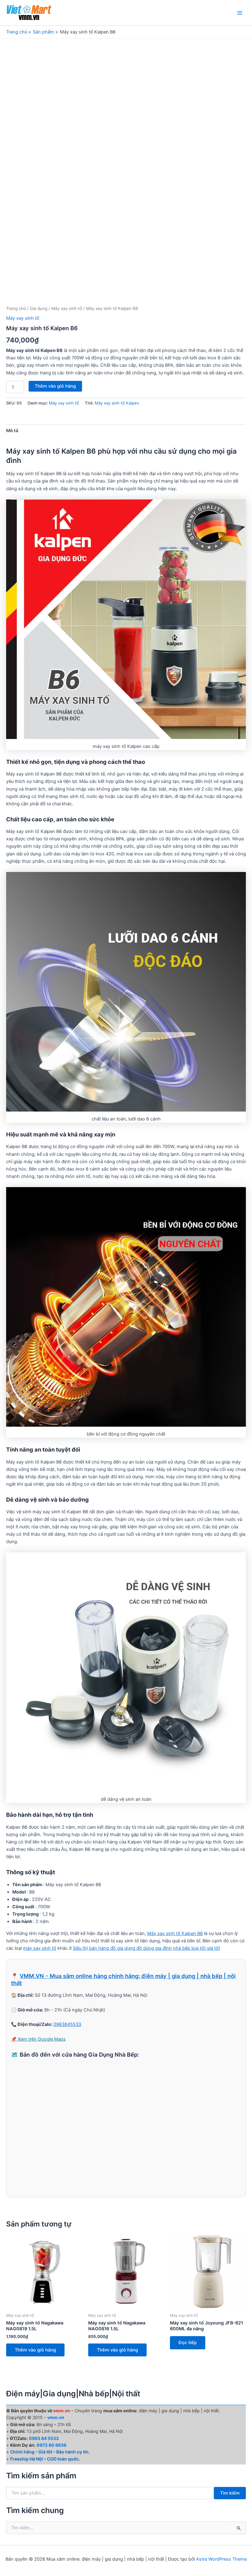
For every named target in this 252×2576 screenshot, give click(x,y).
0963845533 (67, 2024)
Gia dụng (39, 308)
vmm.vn (56, 2417)
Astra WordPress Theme (221, 2559)
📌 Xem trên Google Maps (38, 2039)
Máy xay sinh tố (67, 308)
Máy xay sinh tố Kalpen (117, 403)
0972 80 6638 (51, 2445)
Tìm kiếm (230, 2493)
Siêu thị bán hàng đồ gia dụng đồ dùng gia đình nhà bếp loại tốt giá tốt (146, 1948)
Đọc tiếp (188, 2343)
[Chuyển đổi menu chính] (240, 13)
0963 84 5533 (44, 2438)
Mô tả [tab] (12, 431)
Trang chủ (16, 308)
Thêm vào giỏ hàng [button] (35, 2350)
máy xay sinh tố (40, 1948)
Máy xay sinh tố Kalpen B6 (175, 1933)
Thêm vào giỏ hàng (55, 386)
